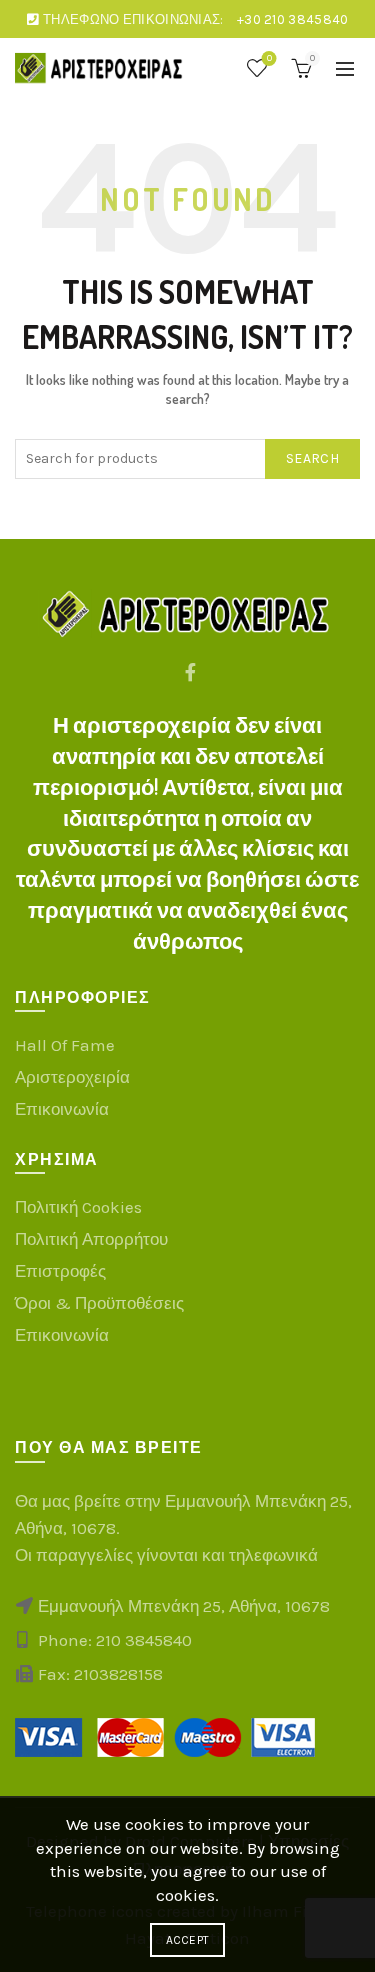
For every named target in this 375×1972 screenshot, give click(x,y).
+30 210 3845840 (293, 19)
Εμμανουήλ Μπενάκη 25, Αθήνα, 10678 (182, 1606)
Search (312, 458)
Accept (188, 1940)
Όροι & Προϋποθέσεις (99, 1303)
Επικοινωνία (62, 1109)
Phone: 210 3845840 (115, 1640)
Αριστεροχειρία (72, 1077)
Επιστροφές (60, 1271)
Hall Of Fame (65, 1045)
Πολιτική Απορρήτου (91, 1239)
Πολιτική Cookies (78, 1207)
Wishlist (269, 58)
